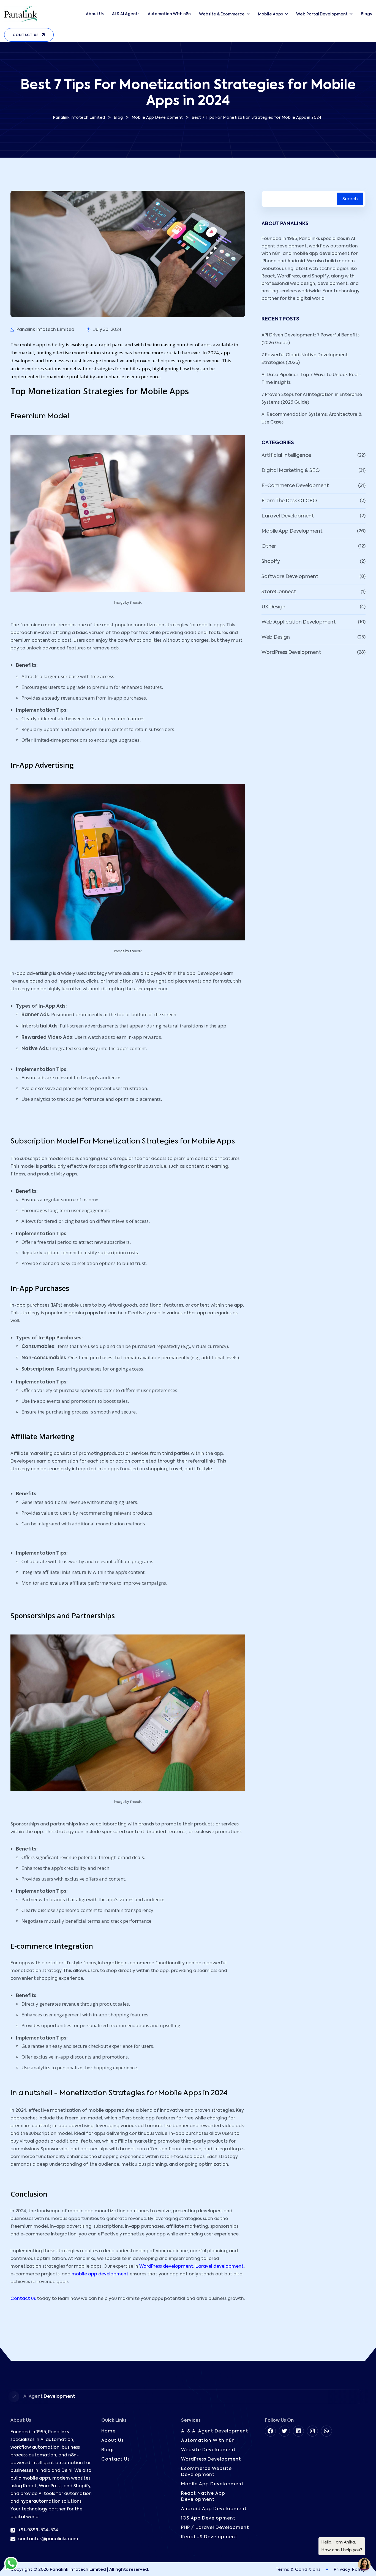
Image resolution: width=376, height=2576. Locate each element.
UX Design (273, 607)
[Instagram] (312, 2431)
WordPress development (166, 2267)
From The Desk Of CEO (289, 501)
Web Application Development (299, 622)
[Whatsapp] (326, 2431)
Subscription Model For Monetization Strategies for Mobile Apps (123, 1142)
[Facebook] (270, 2431)
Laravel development (220, 2267)
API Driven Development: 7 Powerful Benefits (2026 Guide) (310, 339)
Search (350, 199)
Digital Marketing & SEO (291, 471)
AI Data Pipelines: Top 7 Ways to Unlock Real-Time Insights (311, 379)
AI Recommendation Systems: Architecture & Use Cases (312, 419)
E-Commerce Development (295, 486)
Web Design (276, 637)
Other (269, 546)
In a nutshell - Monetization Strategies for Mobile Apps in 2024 (119, 2093)
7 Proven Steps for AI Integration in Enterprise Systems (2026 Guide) (312, 399)
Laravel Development (288, 516)
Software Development (290, 577)
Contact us (23, 2299)
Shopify (271, 562)
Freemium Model (40, 416)
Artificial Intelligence (286, 455)
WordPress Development (291, 652)
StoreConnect (279, 592)
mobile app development (100, 2274)
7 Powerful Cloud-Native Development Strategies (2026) (305, 359)
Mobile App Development (292, 531)
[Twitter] (284, 2431)
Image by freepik (128, 603)
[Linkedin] (298, 2431)
